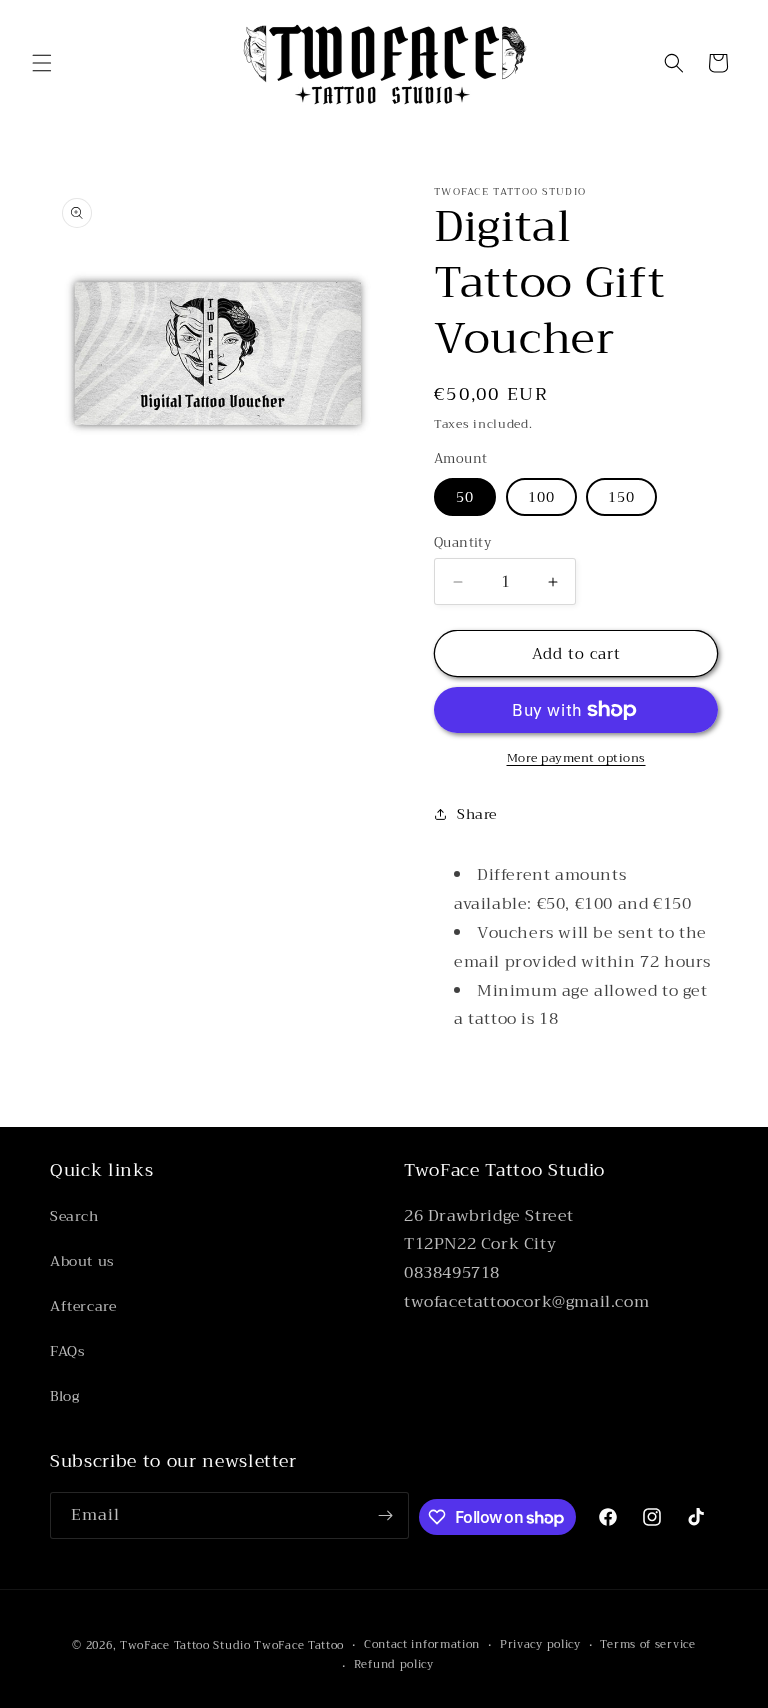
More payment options (576, 758)
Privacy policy (540, 1645)
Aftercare (83, 1306)
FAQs (67, 1351)
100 (541, 497)
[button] (42, 63)
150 (621, 497)
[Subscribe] (386, 1515)
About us (82, 1261)
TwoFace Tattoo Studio (185, 1645)
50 (465, 497)
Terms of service (647, 1645)
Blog (64, 1396)
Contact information (422, 1645)
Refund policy (394, 1665)
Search (74, 1216)
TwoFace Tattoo (299, 1645)
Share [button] (477, 814)
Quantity (462, 543)
